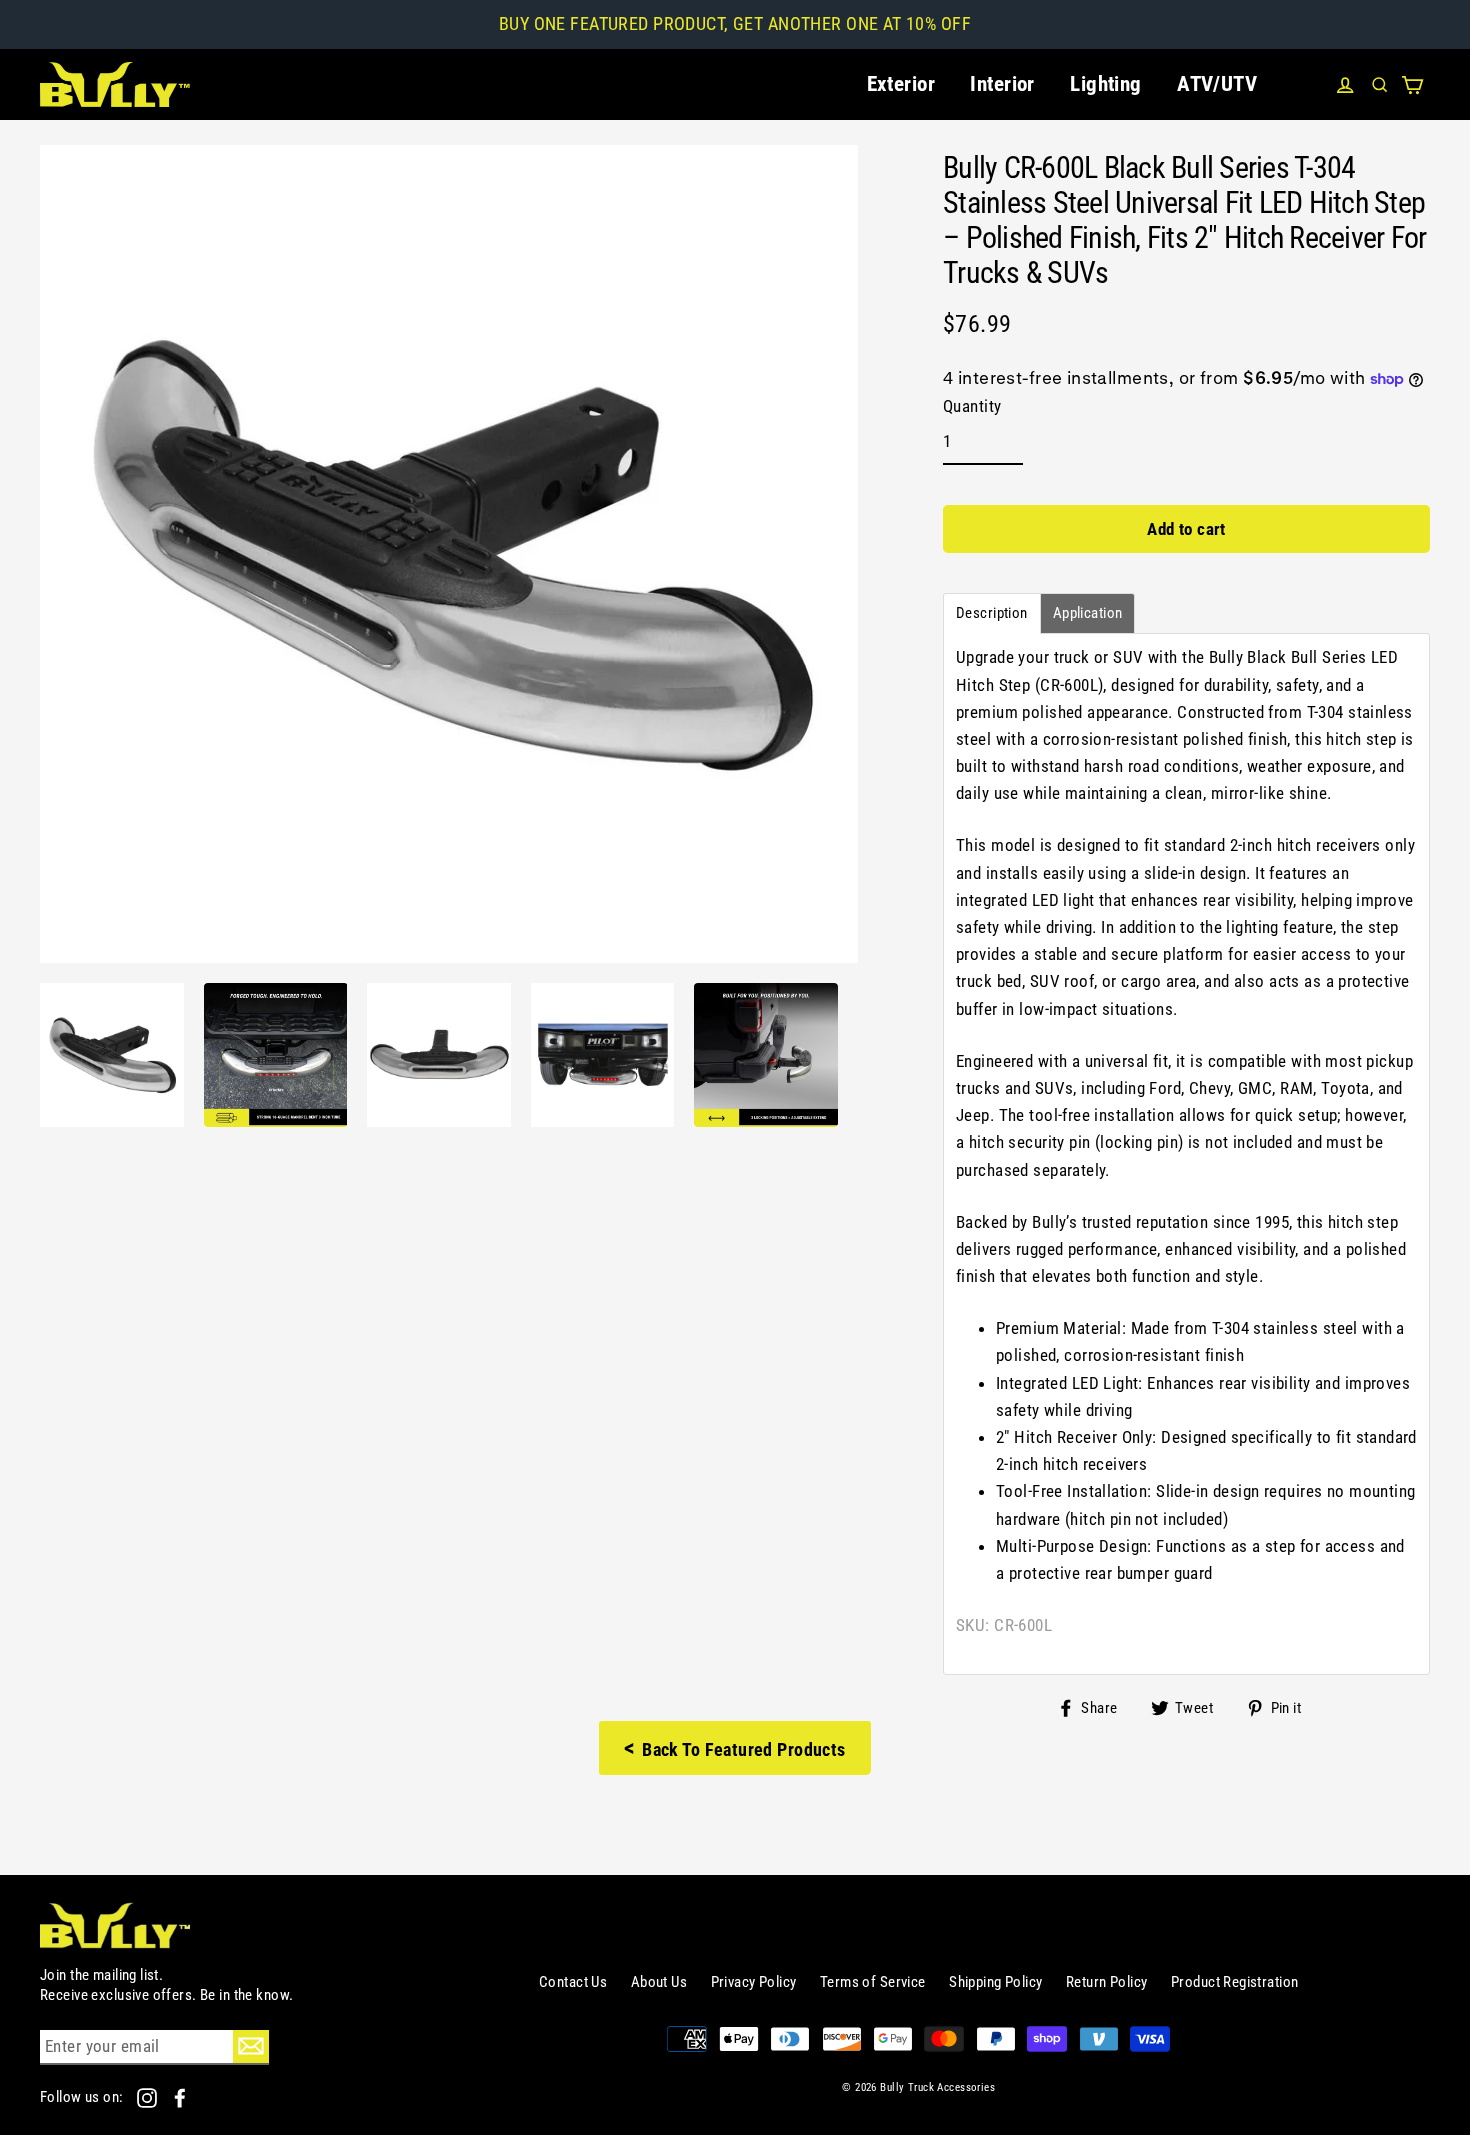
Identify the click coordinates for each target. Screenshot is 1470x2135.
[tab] (992, 613)
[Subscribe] (251, 2046)
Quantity (972, 406)
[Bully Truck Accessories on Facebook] (180, 2097)
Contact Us (573, 1982)
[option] (112, 1055)
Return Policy (1107, 1982)
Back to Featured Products (734, 1748)
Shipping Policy (995, 1982)
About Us (659, 1982)
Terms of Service (873, 1982)
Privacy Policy (754, 1982)
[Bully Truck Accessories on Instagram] (148, 2097)
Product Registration (1235, 1982)
